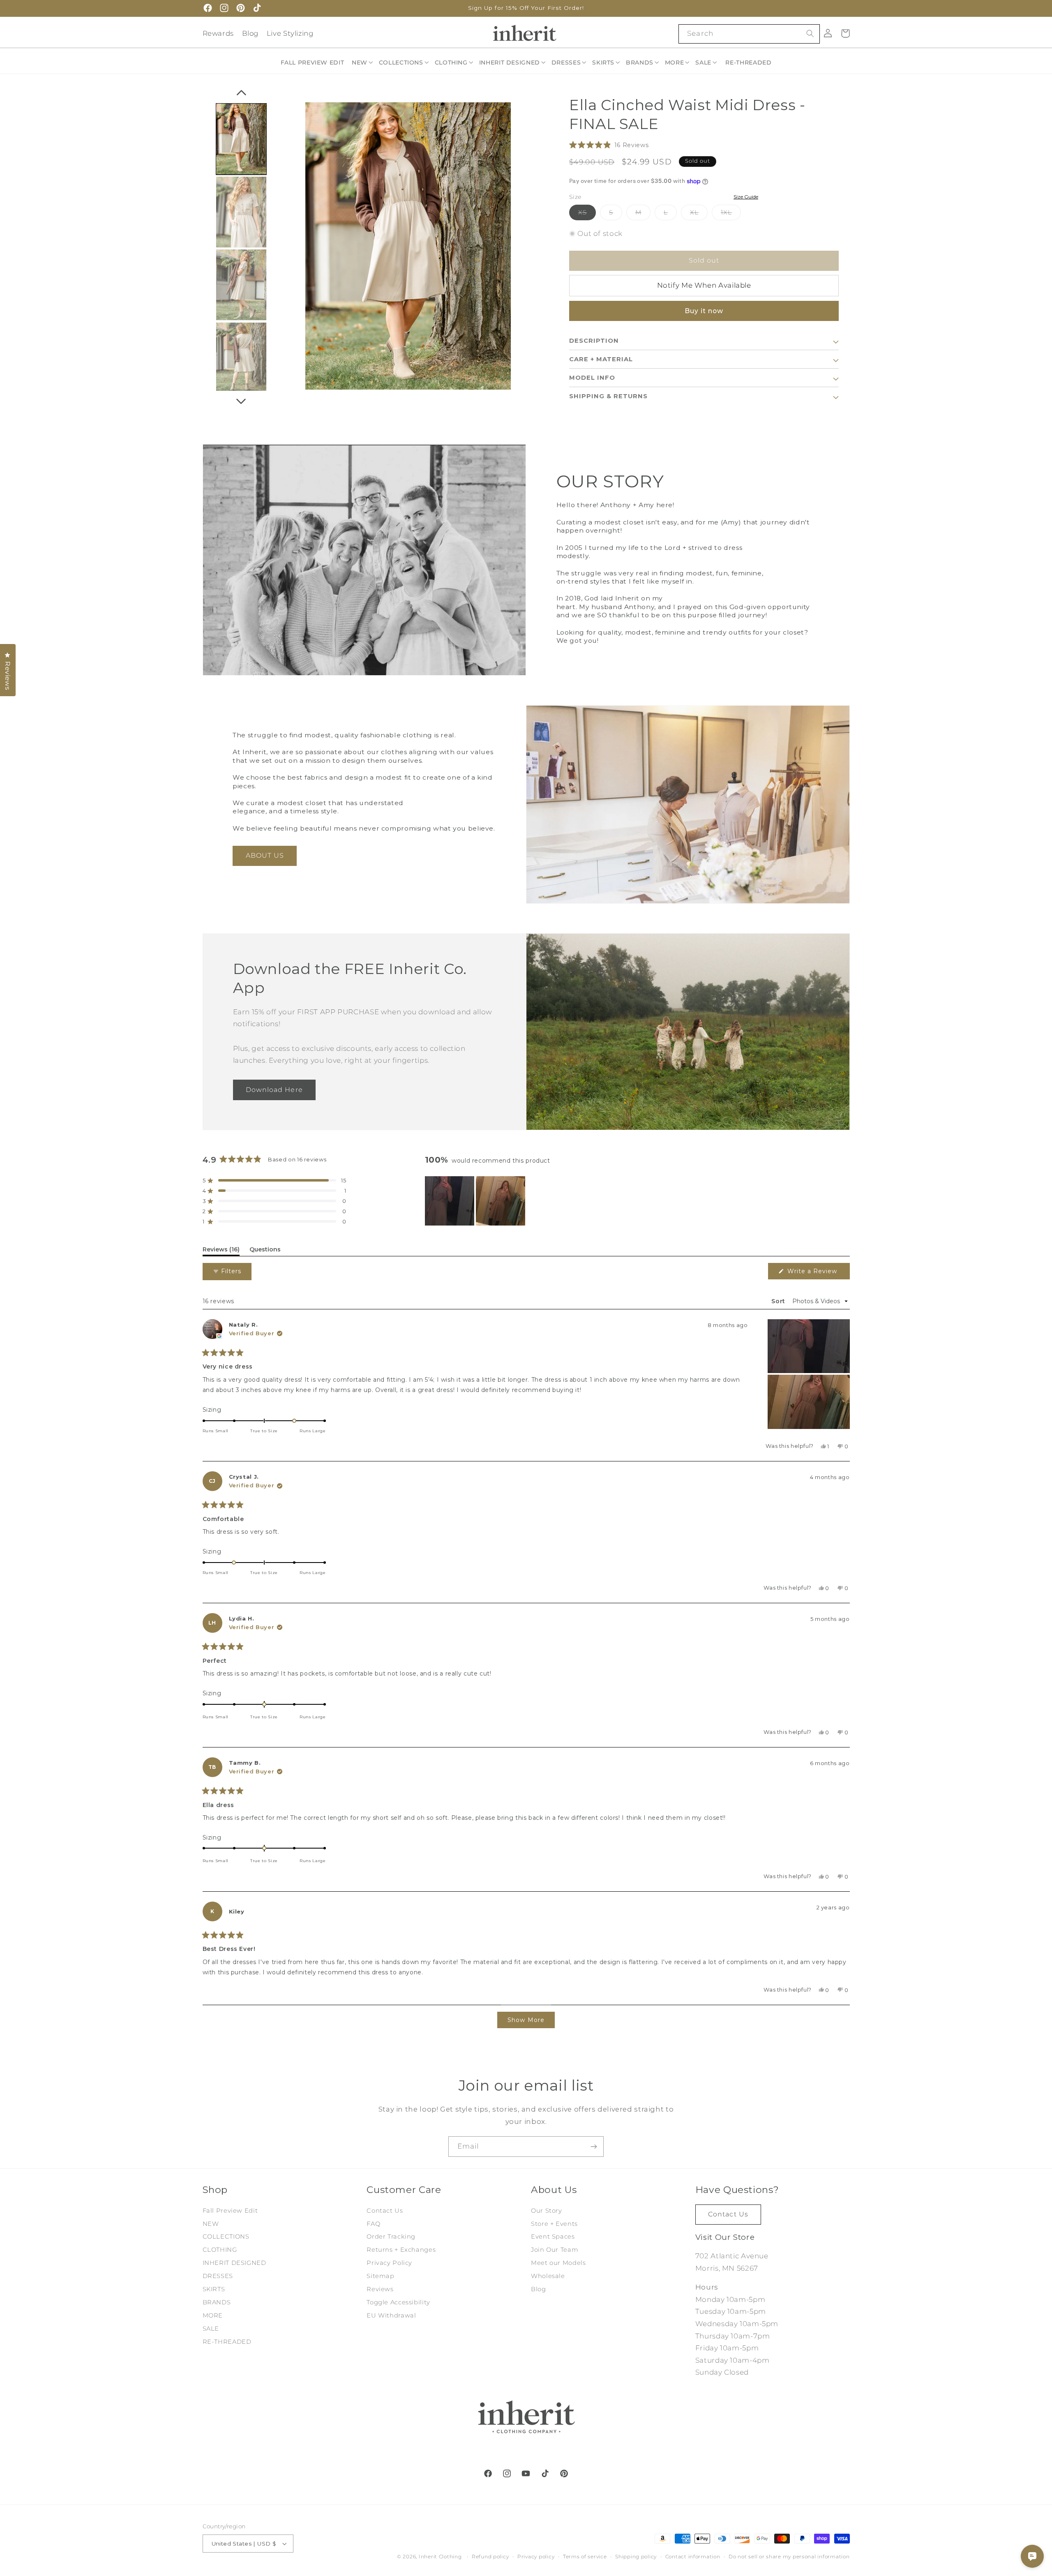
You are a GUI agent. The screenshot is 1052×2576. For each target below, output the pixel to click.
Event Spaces (553, 2237)
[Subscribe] (594, 2146)
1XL (731, 214)
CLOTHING (220, 2250)
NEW (211, 2224)
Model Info (592, 378)
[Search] (810, 34)
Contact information (693, 2557)
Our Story (547, 2211)
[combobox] (749, 34)
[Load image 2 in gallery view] (241, 212)
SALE (211, 2329)
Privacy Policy (389, 2263)
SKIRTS (214, 2289)
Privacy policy (536, 2557)
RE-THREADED (227, 2342)
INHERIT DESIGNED (234, 2263)
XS (587, 214)
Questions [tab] (265, 1251)
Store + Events (554, 2224)
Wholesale (548, 2276)
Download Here (274, 1089)
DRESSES (218, 2276)
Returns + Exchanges (401, 2250)
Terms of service (585, 2557)
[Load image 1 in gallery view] (241, 139)
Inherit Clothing (440, 2557)
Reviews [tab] (221, 1251)
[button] (363, 62)
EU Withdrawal (391, 2315)
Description (594, 341)
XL (699, 214)
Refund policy (490, 2557)
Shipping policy (636, 2557)
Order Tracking (391, 2237)
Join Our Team (555, 2250)
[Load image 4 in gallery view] (241, 358)
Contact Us (385, 2211)
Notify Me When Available (704, 286)
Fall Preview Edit (230, 2211)
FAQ (373, 2224)
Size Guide (746, 197)
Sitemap (380, 2276)
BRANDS (217, 2302)
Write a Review (816, 1273)
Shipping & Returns (608, 397)
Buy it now (704, 311)
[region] (476, 1201)
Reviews (380, 2289)
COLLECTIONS (226, 2237)
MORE (213, 2315)
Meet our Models (558, 2263)
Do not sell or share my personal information (789, 2557)
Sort (779, 1301)
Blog (250, 33)
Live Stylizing (290, 33)
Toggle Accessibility (398, 2302)
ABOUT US (265, 855)
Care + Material (601, 360)
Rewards (218, 33)
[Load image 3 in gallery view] (241, 285)
